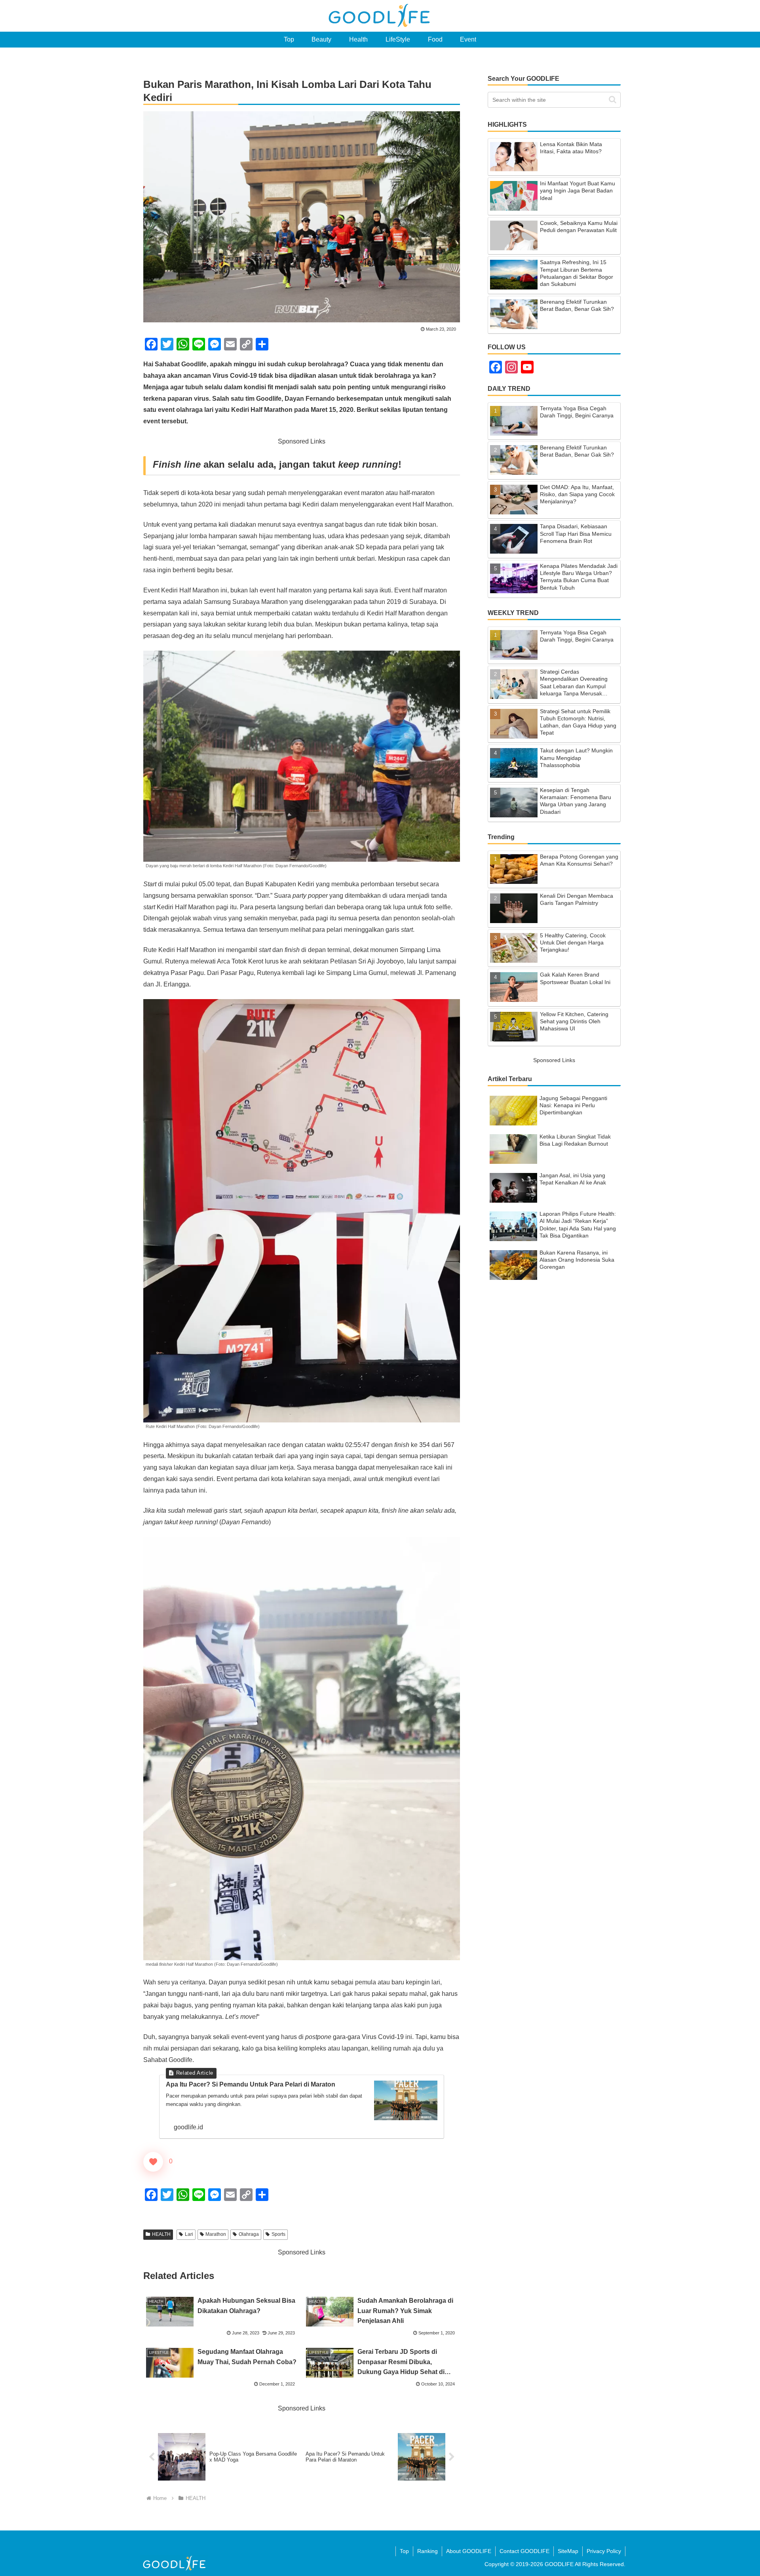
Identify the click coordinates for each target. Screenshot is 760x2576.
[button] (613, 100)
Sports (278, 2234)
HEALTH (161, 2234)
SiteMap (568, 2551)
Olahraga (249, 2234)
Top (404, 2551)
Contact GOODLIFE (524, 2551)
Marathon (216, 2234)
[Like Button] (153, 2162)
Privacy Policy (604, 2551)
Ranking (427, 2551)
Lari (189, 2234)
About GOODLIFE (469, 2551)
